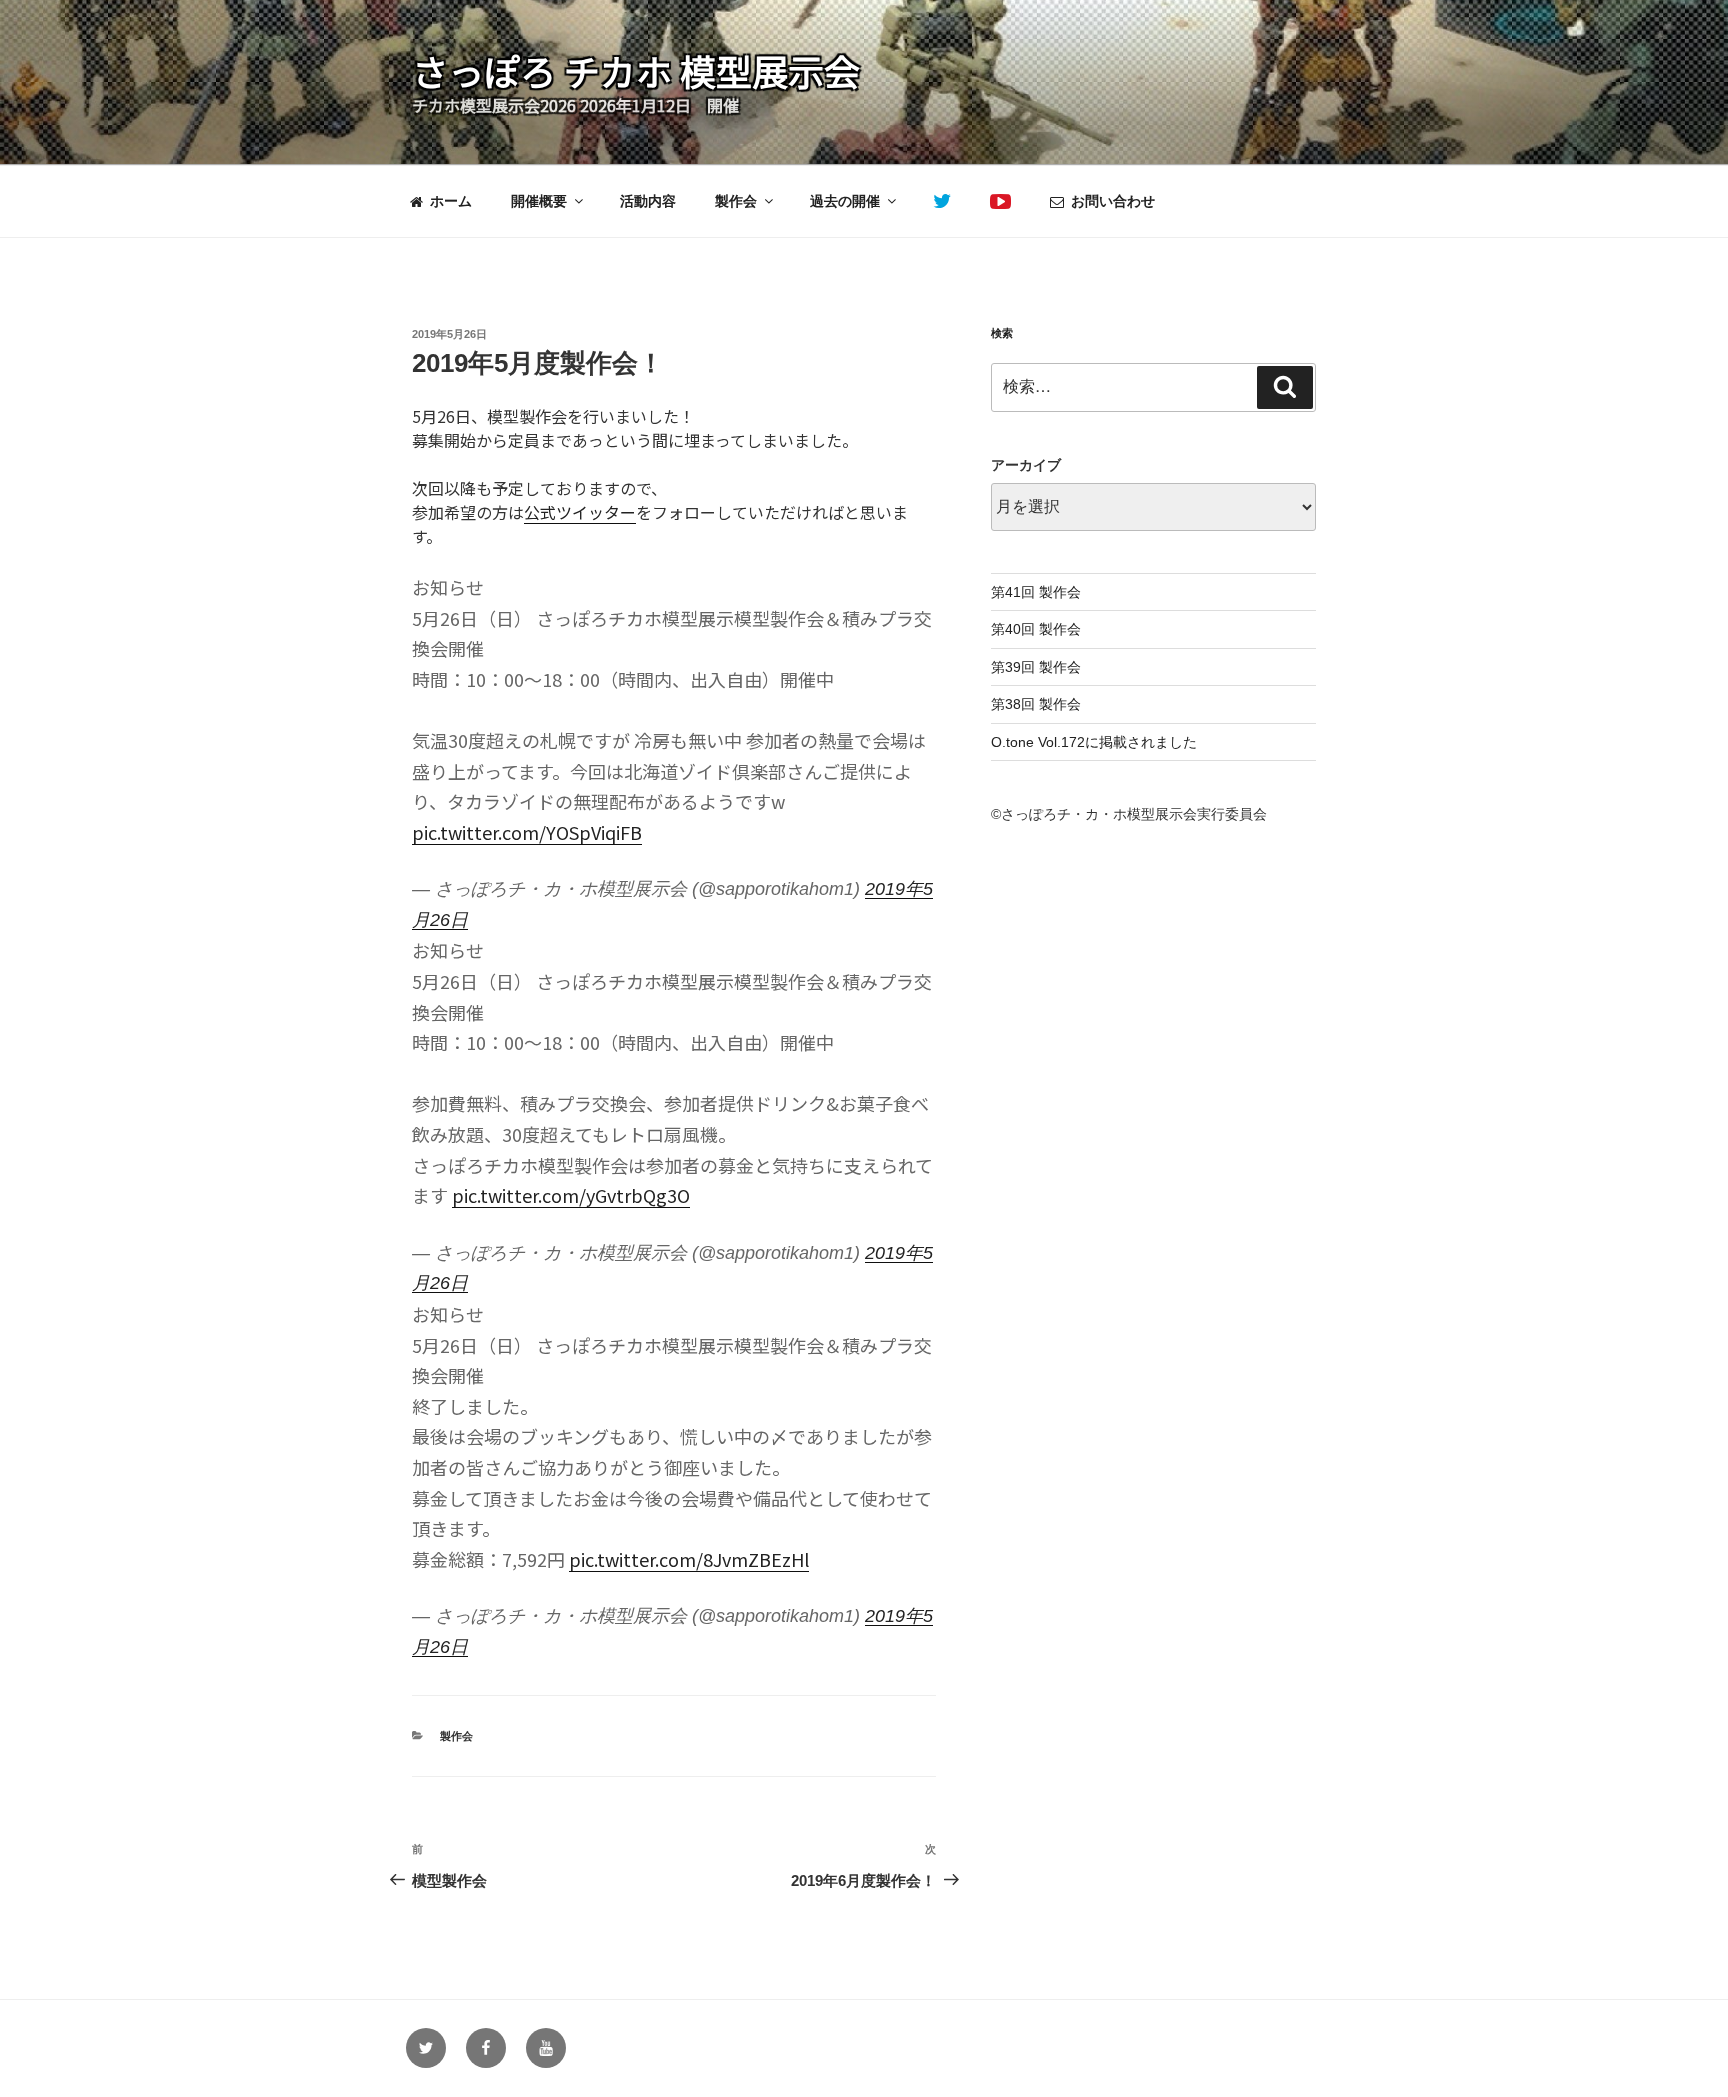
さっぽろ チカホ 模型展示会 (636, 70)
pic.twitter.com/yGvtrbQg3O (571, 1195)
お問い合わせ (1113, 201)
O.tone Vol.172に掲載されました (1094, 742)
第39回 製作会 (1036, 667)
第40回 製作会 (1036, 629)
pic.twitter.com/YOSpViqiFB (527, 832)
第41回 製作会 (1036, 592)
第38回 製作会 (1036, 704)
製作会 (736, 201)
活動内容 (648, 201)
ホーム (451, 201)
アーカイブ (1026, 465)
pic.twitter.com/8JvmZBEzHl (689, 1559)
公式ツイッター (580, 512)
